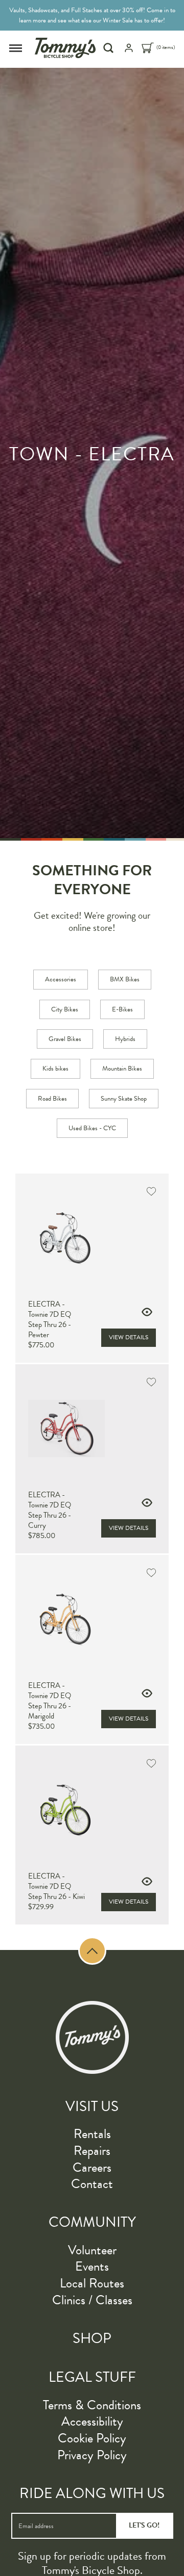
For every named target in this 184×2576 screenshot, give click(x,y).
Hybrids (125, 1039)
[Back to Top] (92, 1951)
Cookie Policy (92, 2438)
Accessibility (92, 2421)
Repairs (92, 2151)
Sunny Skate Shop (124, 1099)
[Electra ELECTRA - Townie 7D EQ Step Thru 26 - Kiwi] (92, 1810)
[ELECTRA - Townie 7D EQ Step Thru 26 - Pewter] (92, 1238)
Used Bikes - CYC (92, 1128)
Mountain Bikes (122, 1069)
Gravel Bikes (65, 1039)
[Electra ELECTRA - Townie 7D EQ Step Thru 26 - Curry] (92, 1428)
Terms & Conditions (92, 2405)
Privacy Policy (92, 2455)
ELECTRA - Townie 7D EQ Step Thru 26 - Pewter (50, 1319)
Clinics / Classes (92, 2300)
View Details (129, 1337)
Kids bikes (55, 1069)
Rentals (92, 2134)
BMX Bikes (125, 979)
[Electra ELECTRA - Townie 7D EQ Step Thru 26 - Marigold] (92, 1619)
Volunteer (92, 2250)
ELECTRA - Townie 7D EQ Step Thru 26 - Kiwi (56, 1886)
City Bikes (65, 1009)
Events (92, 2266)
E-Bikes (122, 1009)
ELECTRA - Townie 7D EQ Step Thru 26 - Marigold (50, 1701)
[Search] (110, 48)
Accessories (61, 979)
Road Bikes (52, 1099)
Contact (92, 2184)
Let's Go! (144, 2525)
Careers (92, 2167)
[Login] (129, 51)
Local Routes (92, 2283)
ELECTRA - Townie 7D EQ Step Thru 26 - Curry (50, 1510)
